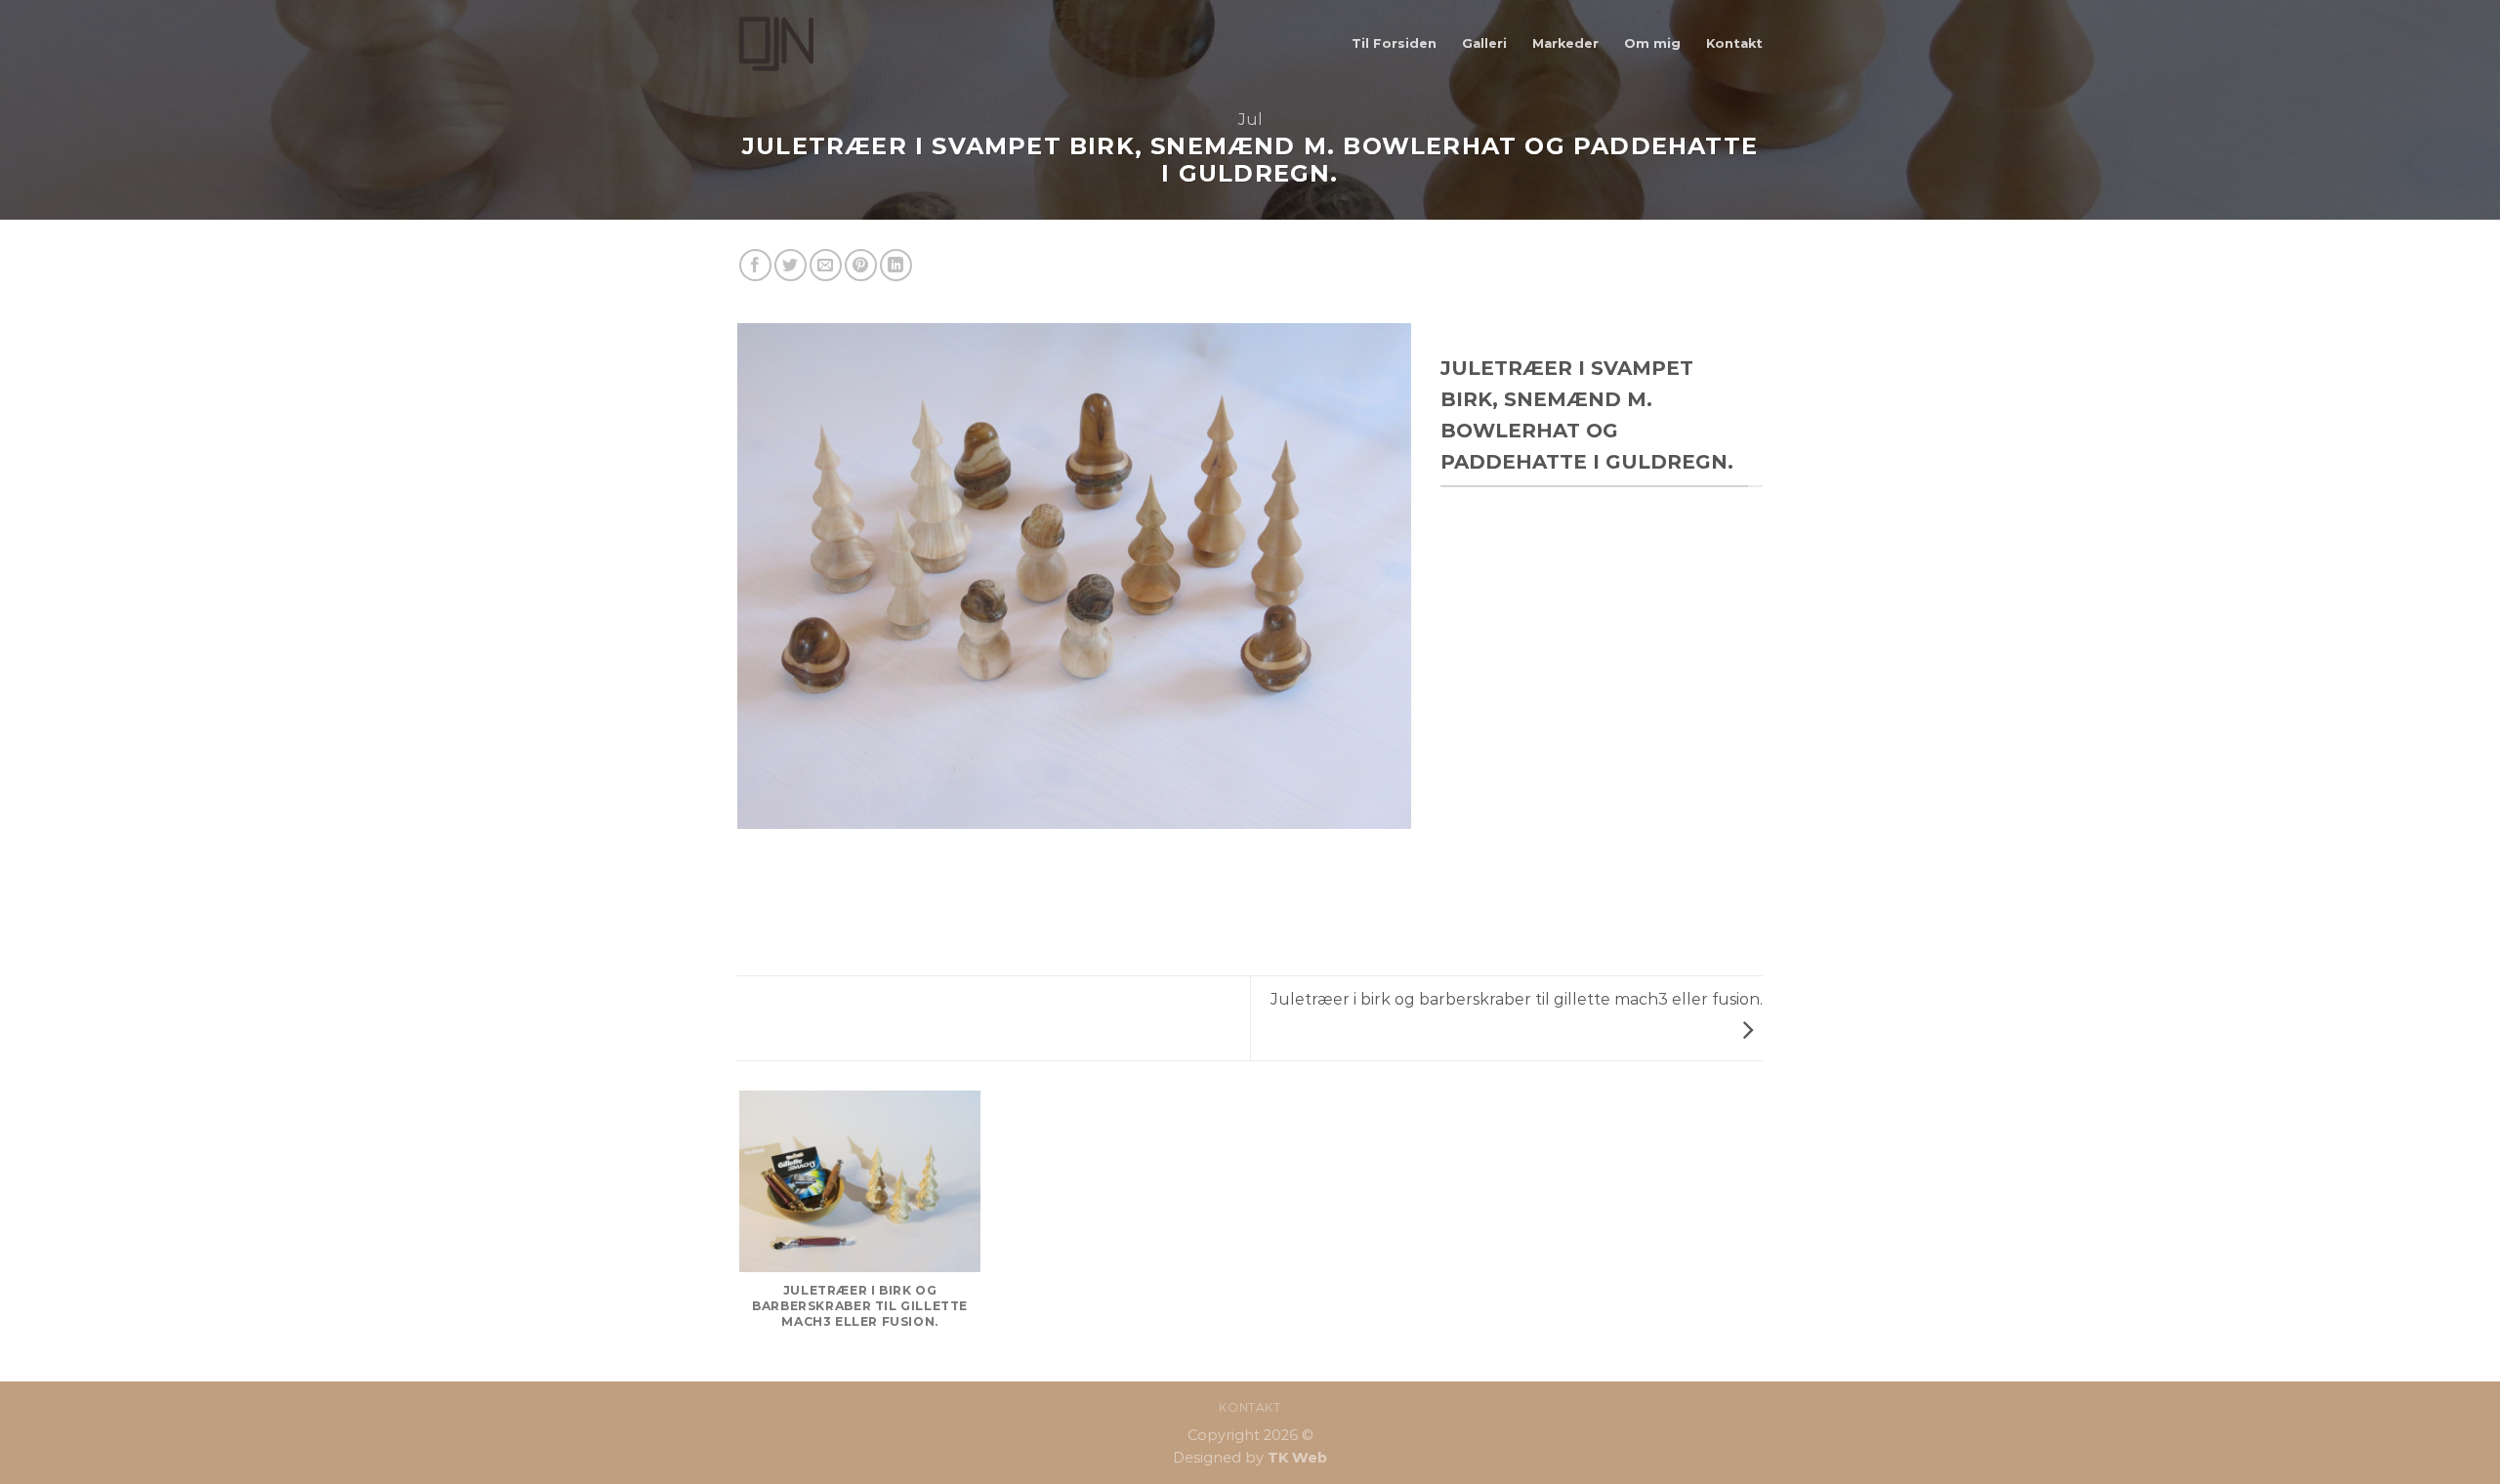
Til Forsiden (1394, 43)
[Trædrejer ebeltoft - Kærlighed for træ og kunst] (835, 44)
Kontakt (1734, 43)
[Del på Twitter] (791, 265)
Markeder (1565, 43)
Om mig (1652, 43)
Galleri (1484, 43)
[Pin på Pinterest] (861, 265)
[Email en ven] (826, 265)
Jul (1250, 120)
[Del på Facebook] (755, 265)
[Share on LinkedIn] (896, 265)
